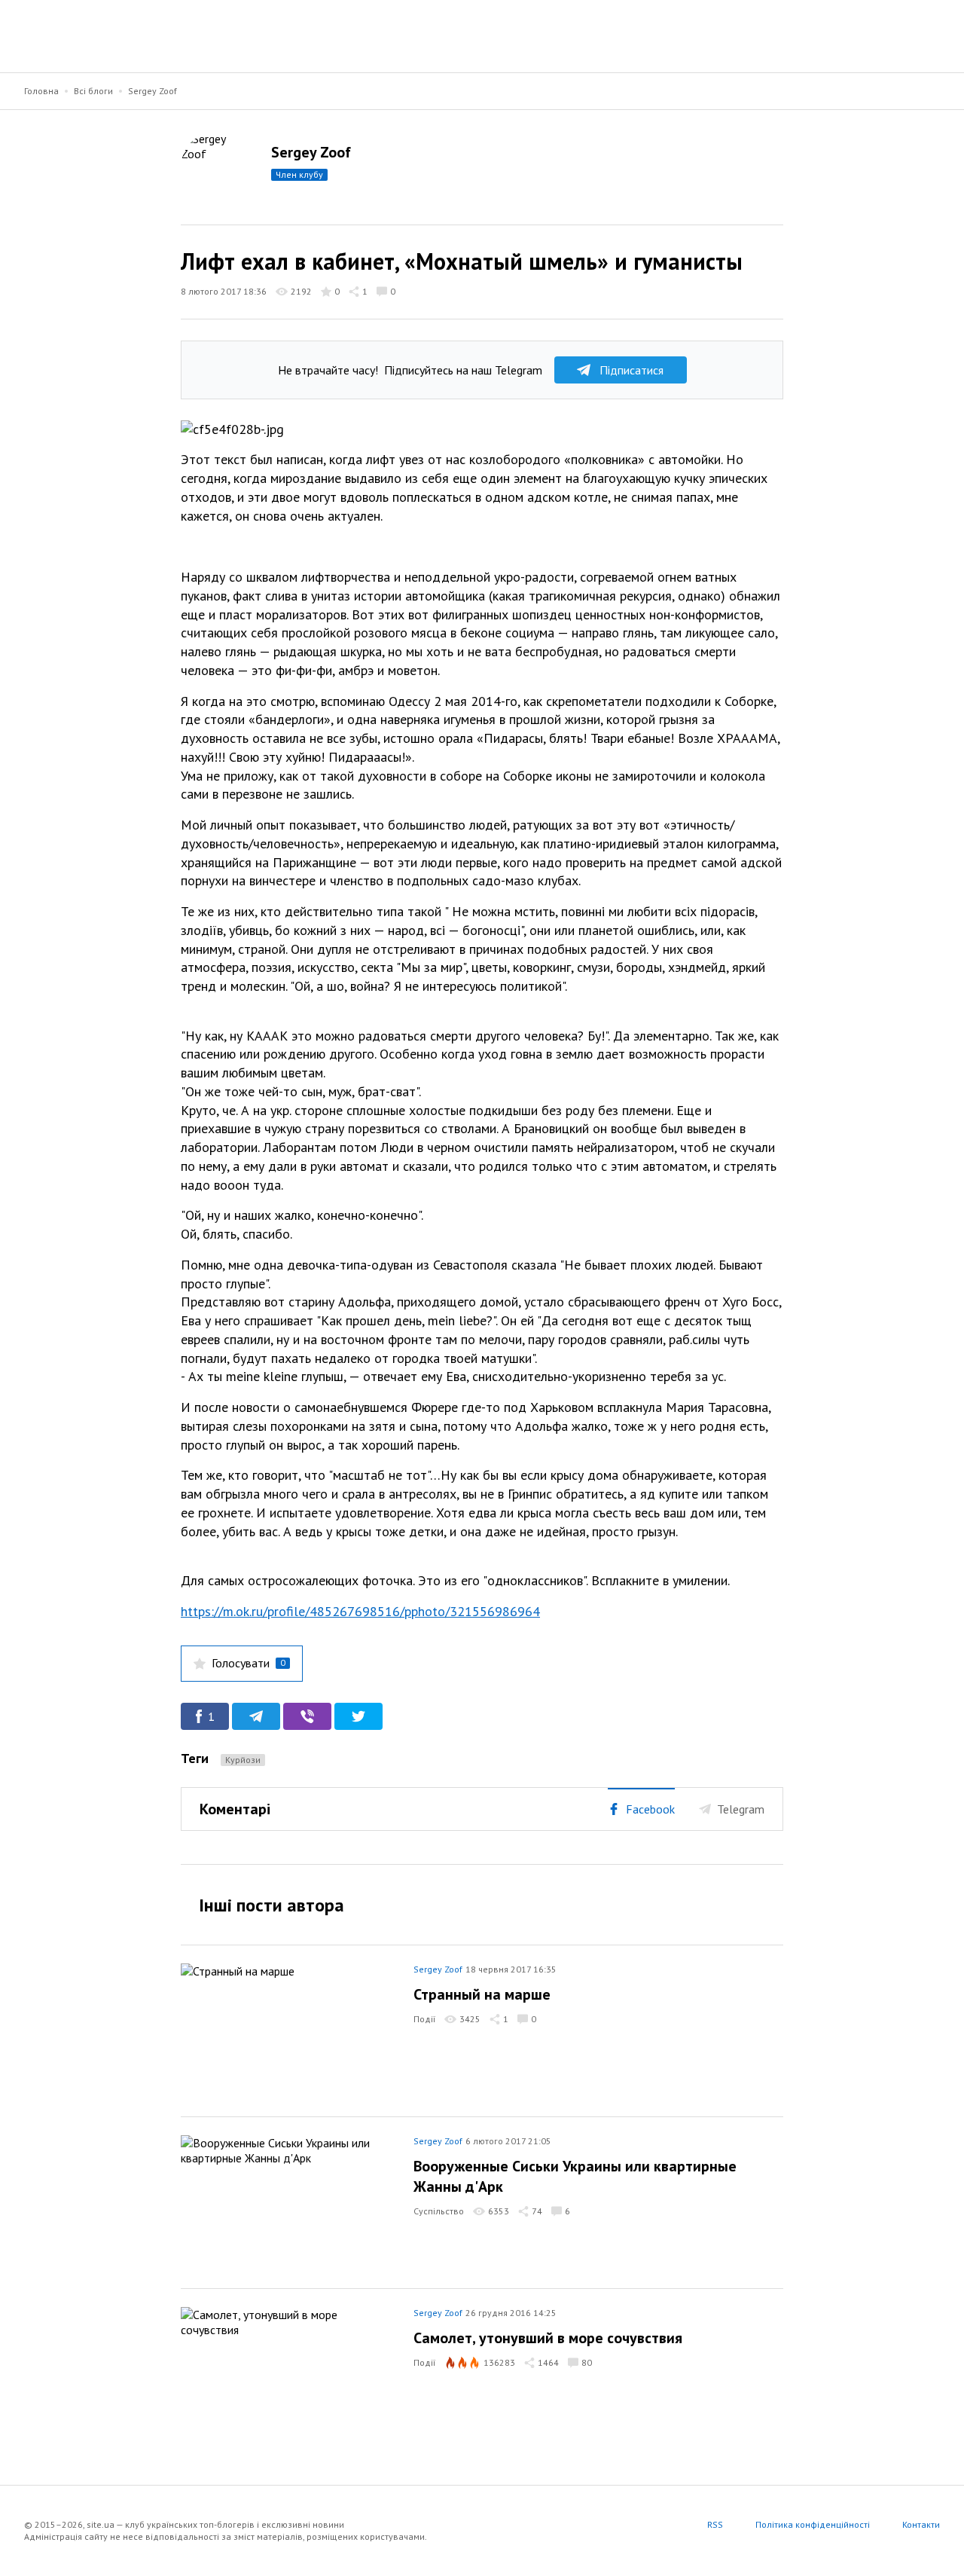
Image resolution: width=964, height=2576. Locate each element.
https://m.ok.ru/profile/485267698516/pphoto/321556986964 (360, 1611)
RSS (715, 2524)
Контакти (921, 2524)
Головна (41, 91)
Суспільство (439, 2211)
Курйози (243, 1760)
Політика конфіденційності (813, 2524)
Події (424, 2019)
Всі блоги (93, 91)
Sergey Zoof (153, 91)
